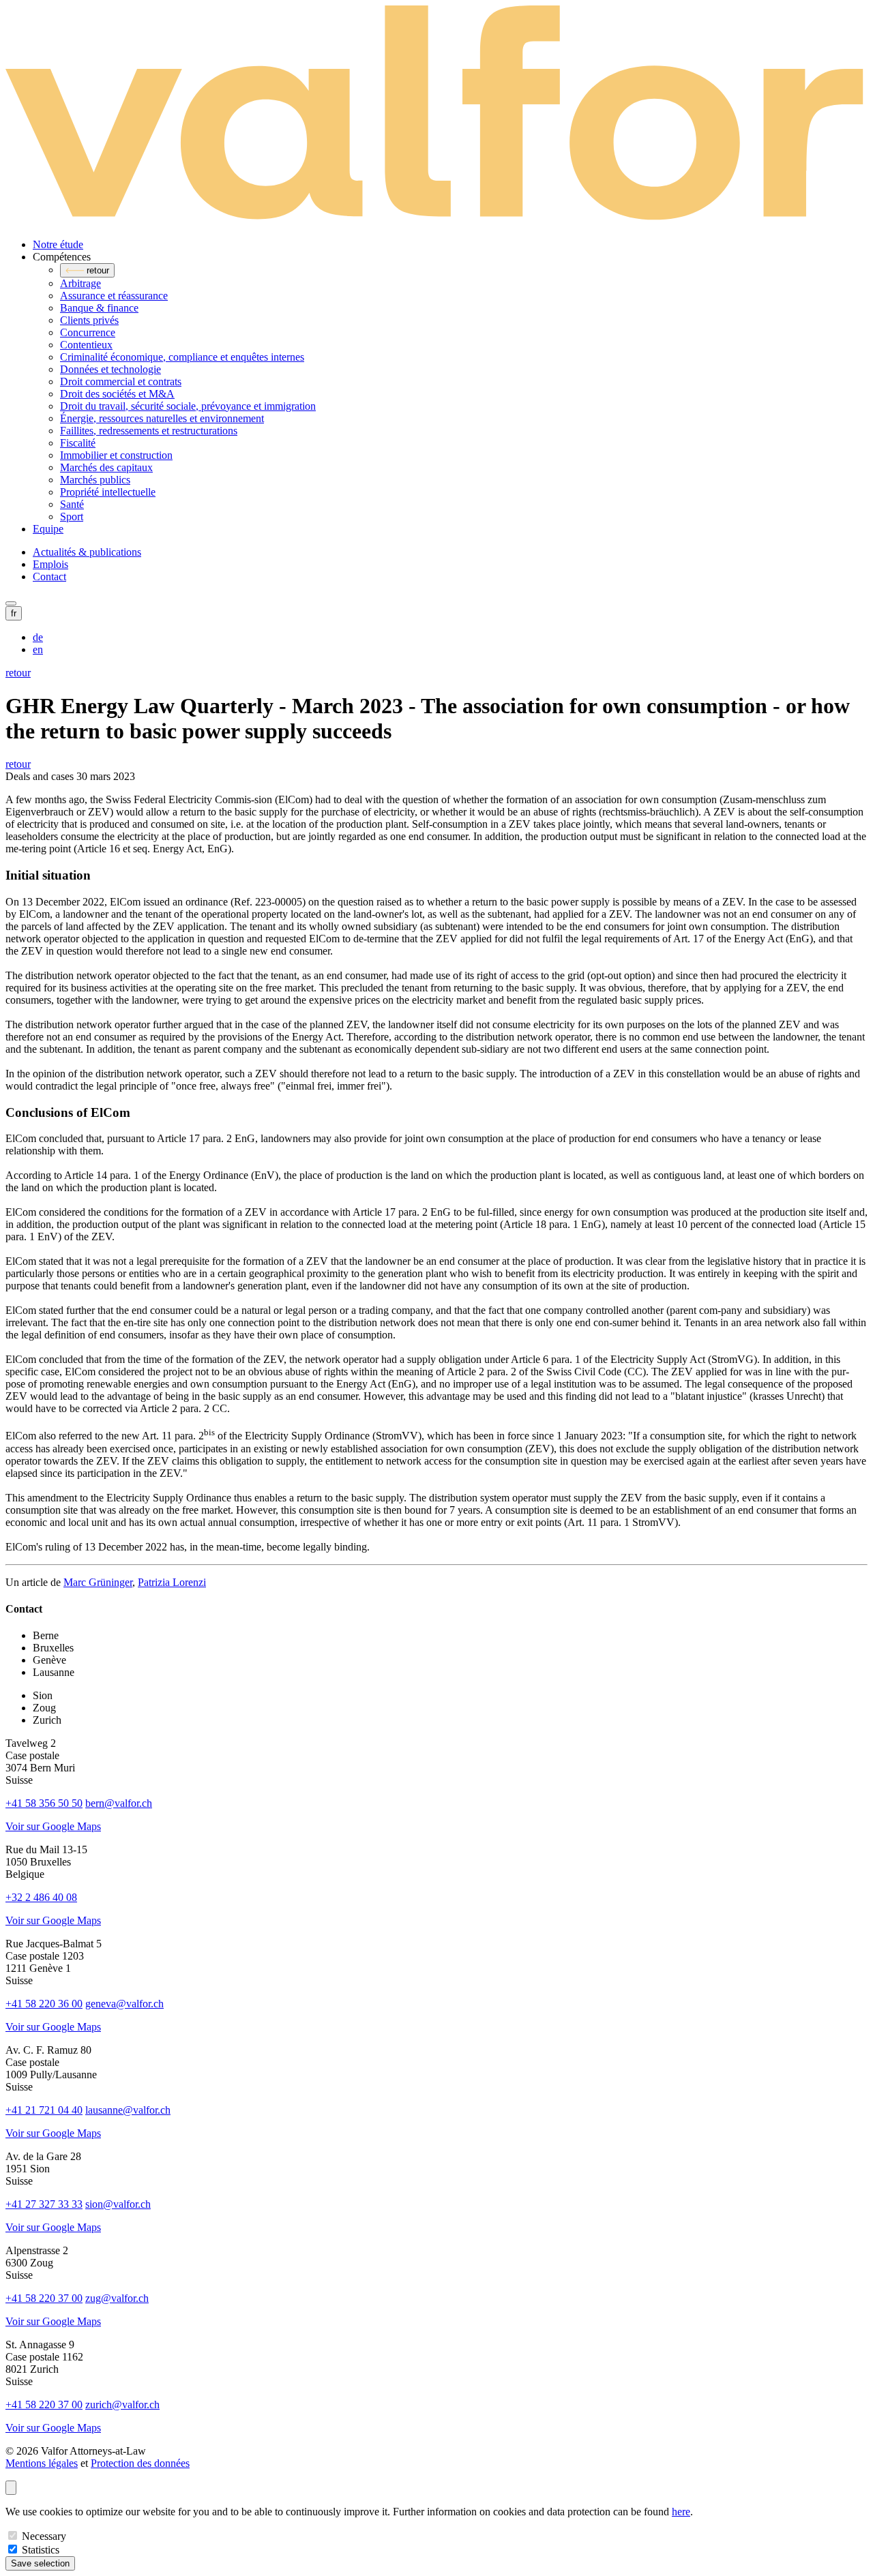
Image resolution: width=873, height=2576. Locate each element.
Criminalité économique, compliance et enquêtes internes (182, 357)
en (38, 649)
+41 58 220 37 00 (44, 2298)
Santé (72, 504)
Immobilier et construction (116, 455)
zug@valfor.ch (117, 2298)
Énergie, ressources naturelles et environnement (162, 418)
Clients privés (89, 320)
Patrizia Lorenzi (172, 1582)
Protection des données (140, 2463)
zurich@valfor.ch (122, 2405)
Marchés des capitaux (106, 467)
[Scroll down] (11, 2488)
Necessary (44, 2536)
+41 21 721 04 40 (44, 2110)
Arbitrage (80, 283)
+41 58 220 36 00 (44, 2004)
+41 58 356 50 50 (44, 1803)
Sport (72, 516)
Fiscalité (78, 443)
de (38, 637)
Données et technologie (110, 369)
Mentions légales (42, 2463)
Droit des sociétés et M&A (117, 394)
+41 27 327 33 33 (44, 2204)
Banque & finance (99, 308)
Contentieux (86, 345)
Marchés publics (95, 480)
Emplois (50, 564)
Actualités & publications (87, 552)
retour (18, 673)
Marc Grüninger (98, 1582)
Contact (49, 576)
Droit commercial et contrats (121, 381)
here (681, 2512)
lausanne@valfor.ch (128, 2110)
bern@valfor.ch (119, 1803)
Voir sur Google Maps (53, 1826)
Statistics (41, 2550)
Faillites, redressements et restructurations (149, 431)
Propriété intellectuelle (108, 492)
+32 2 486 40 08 (41, 1897)
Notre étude (58, 244)
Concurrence (88, 332)
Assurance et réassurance (114, 296)
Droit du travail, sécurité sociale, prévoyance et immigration (188, 406)
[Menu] (11, 603)
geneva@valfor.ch (124, 2004)
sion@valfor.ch (118, 2204)
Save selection (40, 2563)
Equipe (48, 529)
